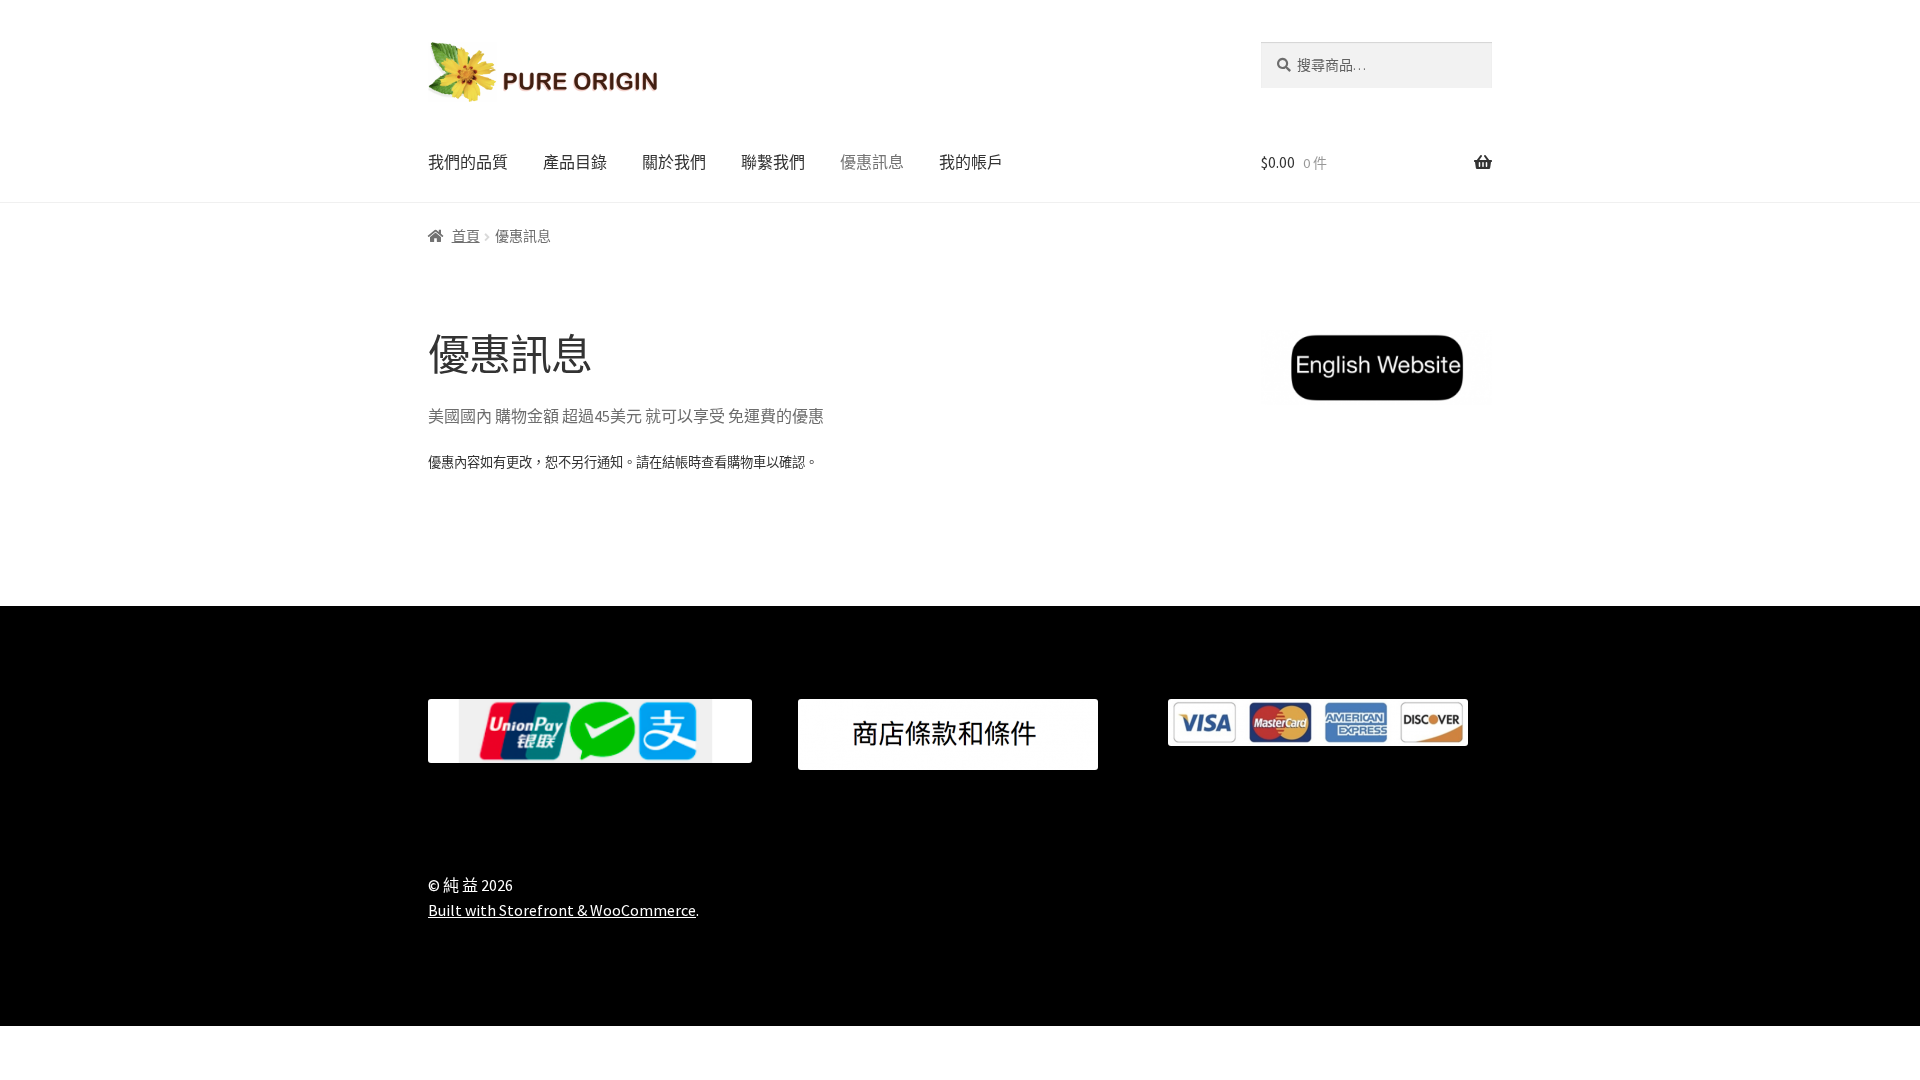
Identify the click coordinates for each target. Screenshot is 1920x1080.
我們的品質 (468, 162)
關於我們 (674, 162)
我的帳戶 (971, 162)
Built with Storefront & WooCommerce (562, 910)
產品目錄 (575, 162)
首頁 (466, 236)
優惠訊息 (872, 162)
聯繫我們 (773, 162)
